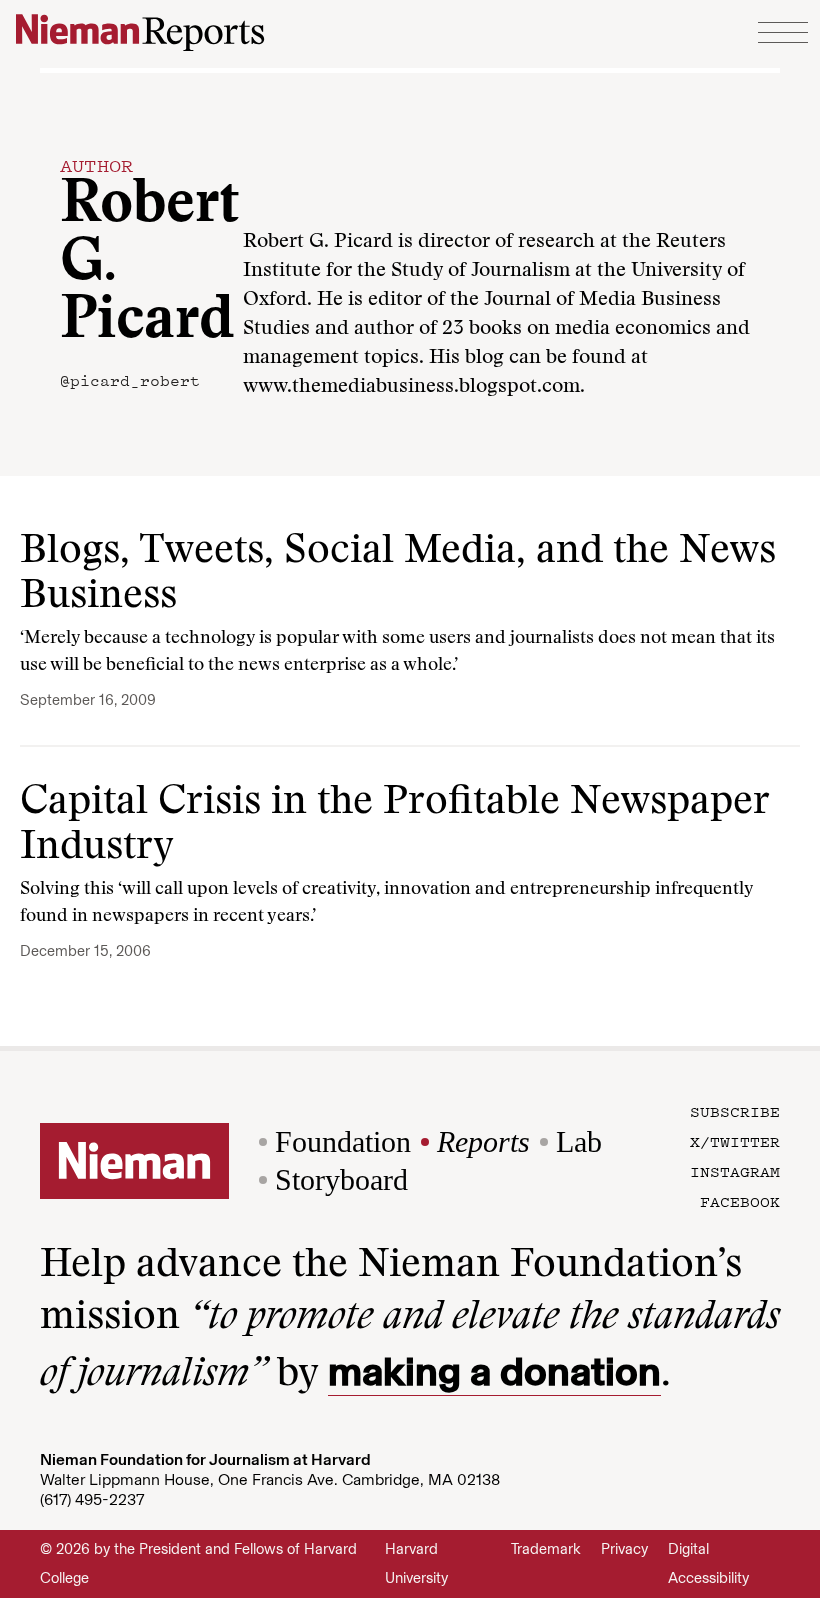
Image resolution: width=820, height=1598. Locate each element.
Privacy (624, 1549)
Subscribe (735, 1111)
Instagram (735, 1171)
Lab (579, 1141)
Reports (483, 1141)
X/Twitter (735, 1141)
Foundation (343, 1141)
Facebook (740, 1201)
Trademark (546, 1549)
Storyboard (341, 1179)
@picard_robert (130, 380)
